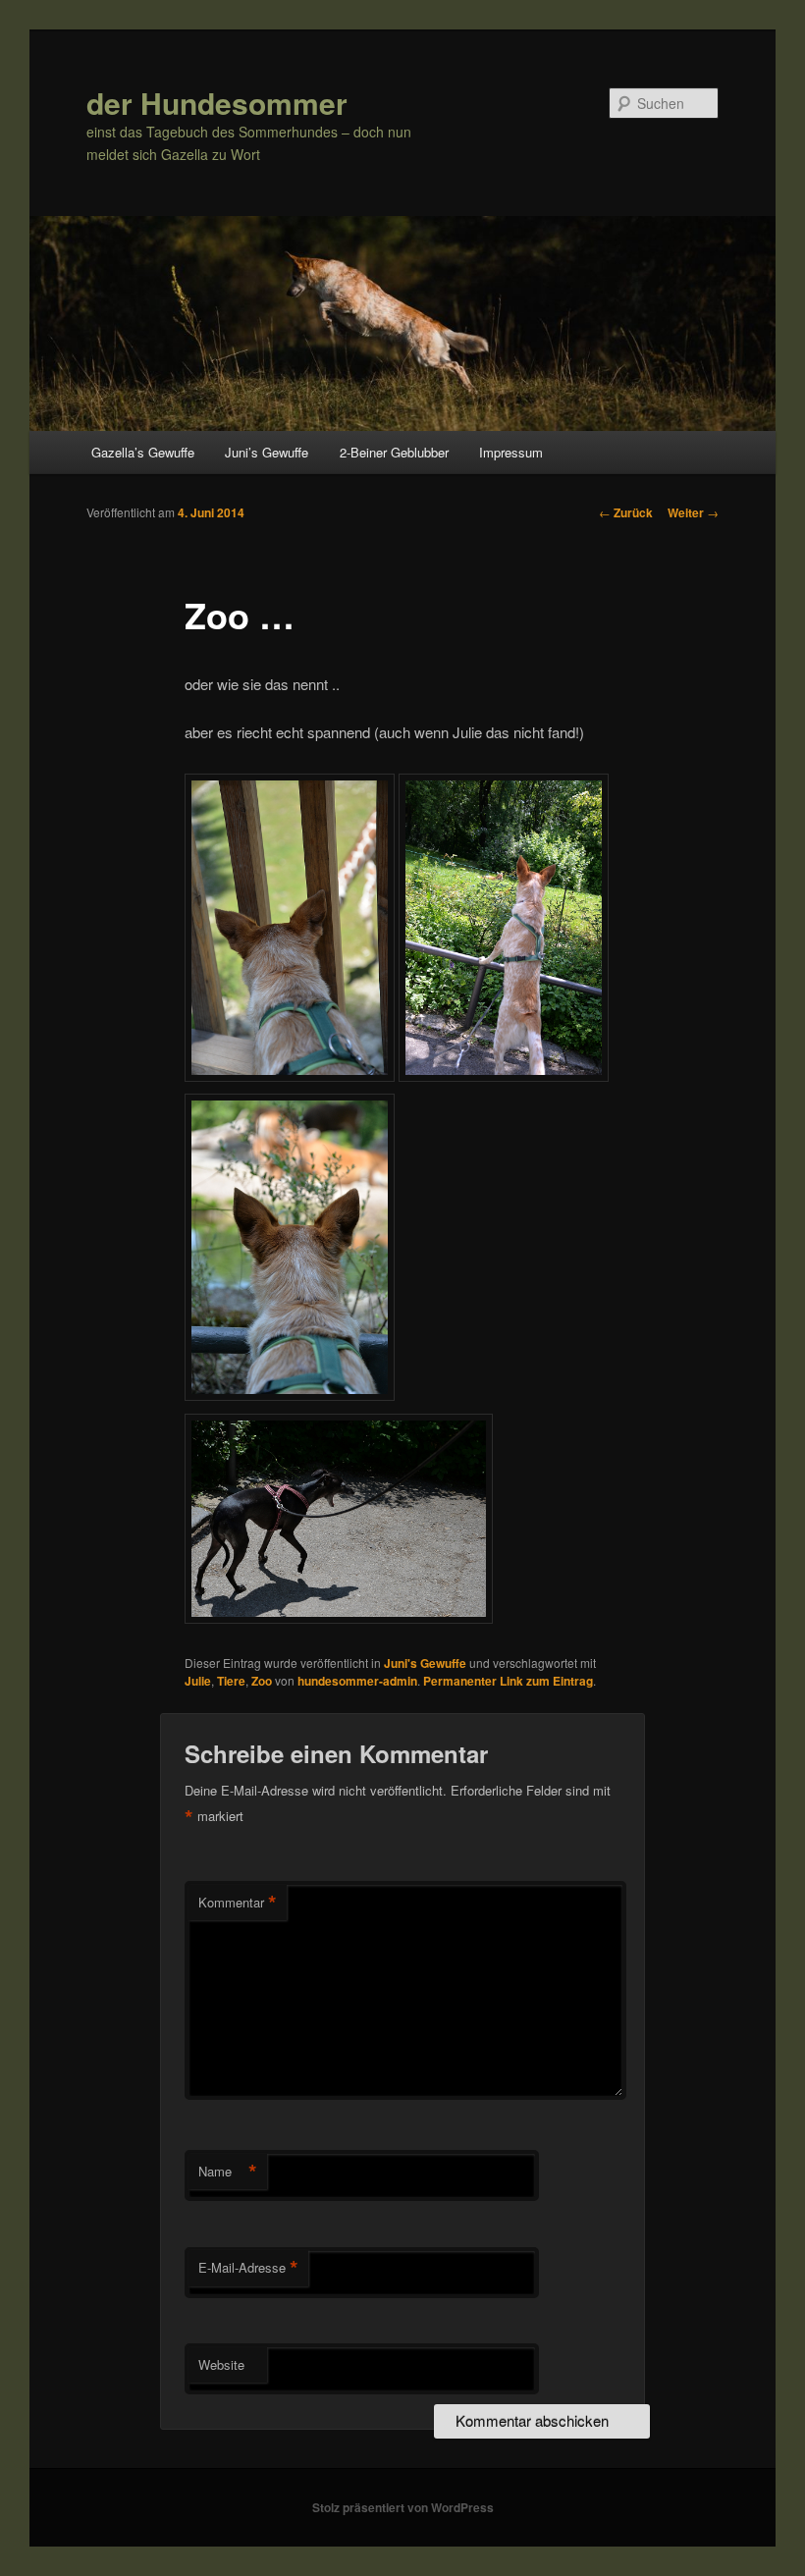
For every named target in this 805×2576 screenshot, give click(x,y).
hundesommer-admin (357, 1681)
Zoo (262, 1681)
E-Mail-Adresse (248, 2268)
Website (221, 2364)
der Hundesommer (217, 103)
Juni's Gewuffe (425, 1663)
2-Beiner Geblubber (394, 452)
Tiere (231, 1681)
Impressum (511, 452)
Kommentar (238, 1903)
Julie (198, 1681)
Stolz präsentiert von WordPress (403, 2507)
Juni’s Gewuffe (267, 452)
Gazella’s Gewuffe (143, 452)
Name (228, 2172)
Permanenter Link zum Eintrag (508, 1681)
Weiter (693, 512)
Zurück (626, 512)
